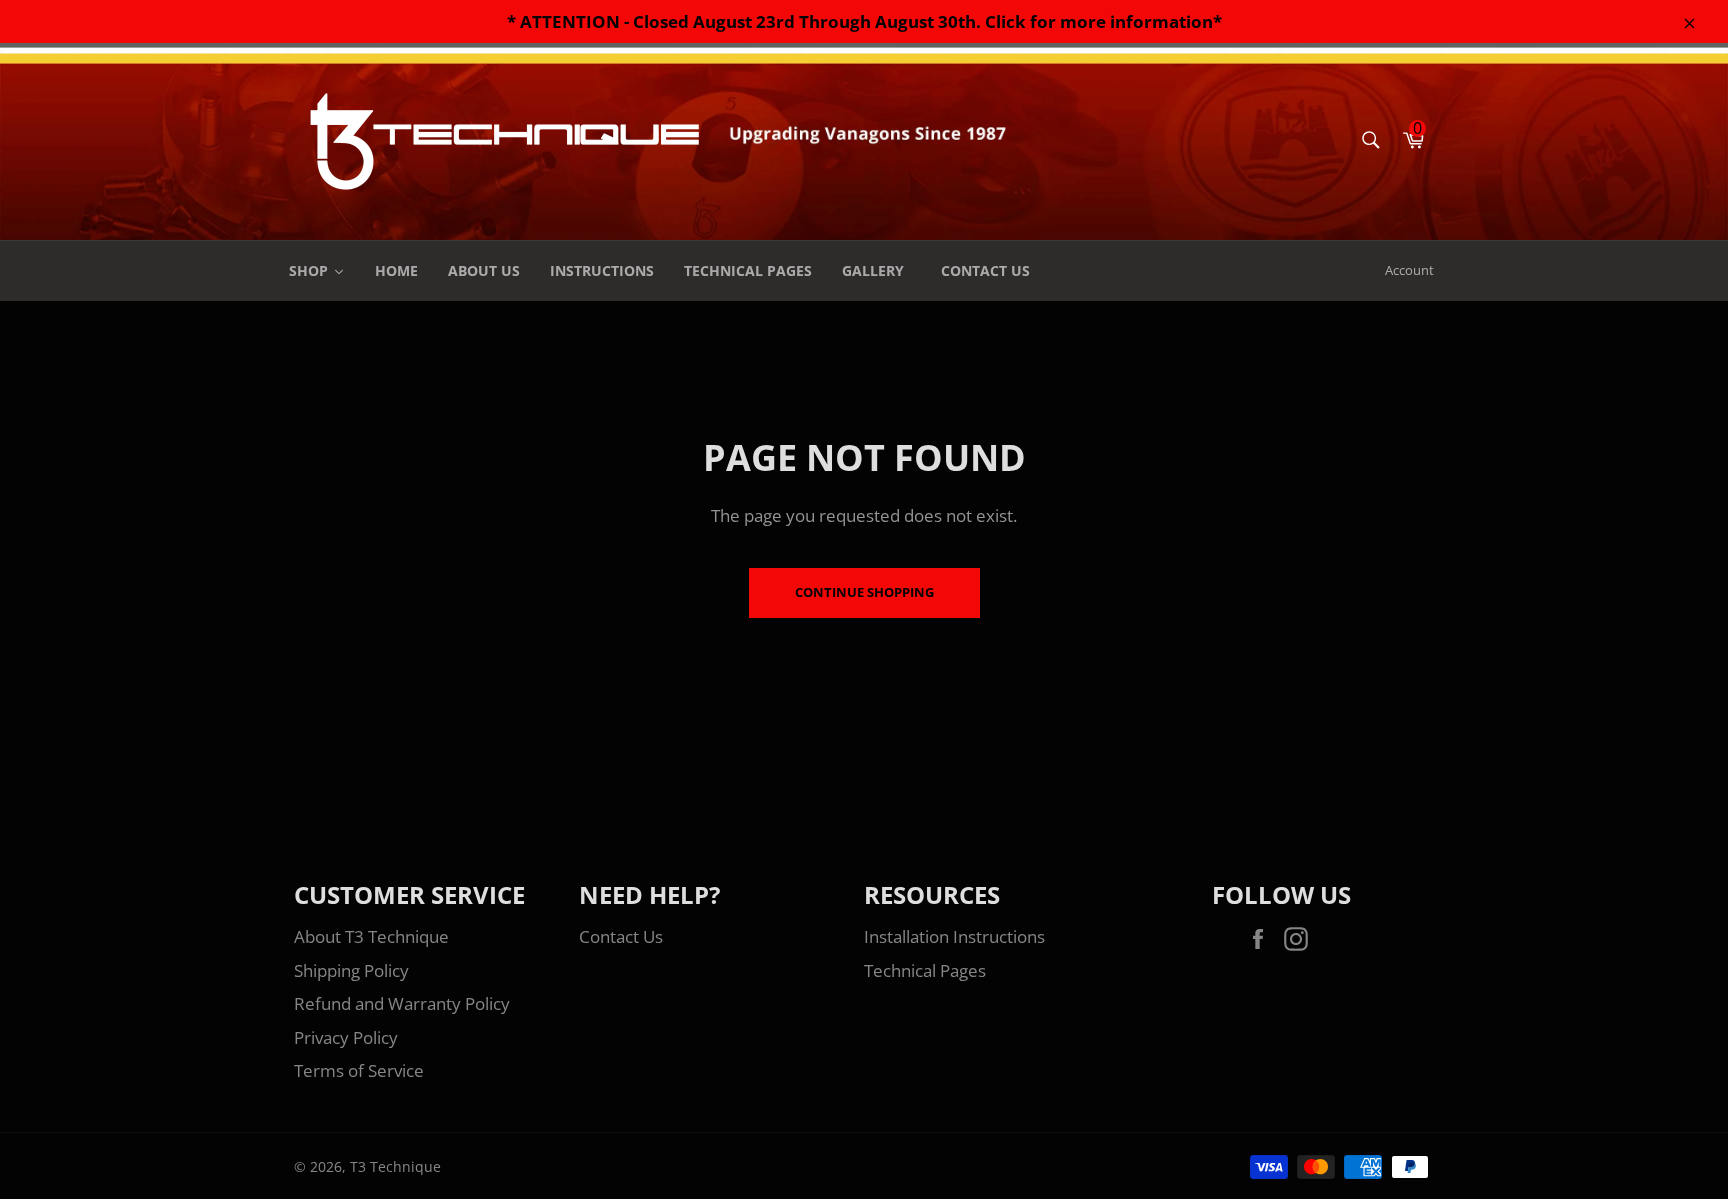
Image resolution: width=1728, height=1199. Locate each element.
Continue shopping (864, 592)
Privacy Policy (346, 1037)
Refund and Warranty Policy (402, 1003)
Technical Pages (925, 970)
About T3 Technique (371, 936)
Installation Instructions (954, 936)
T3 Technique (395, 1166)
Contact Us (621, 936)
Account (1409, 270)
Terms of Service (359, 1070)
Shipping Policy (351, 970)
